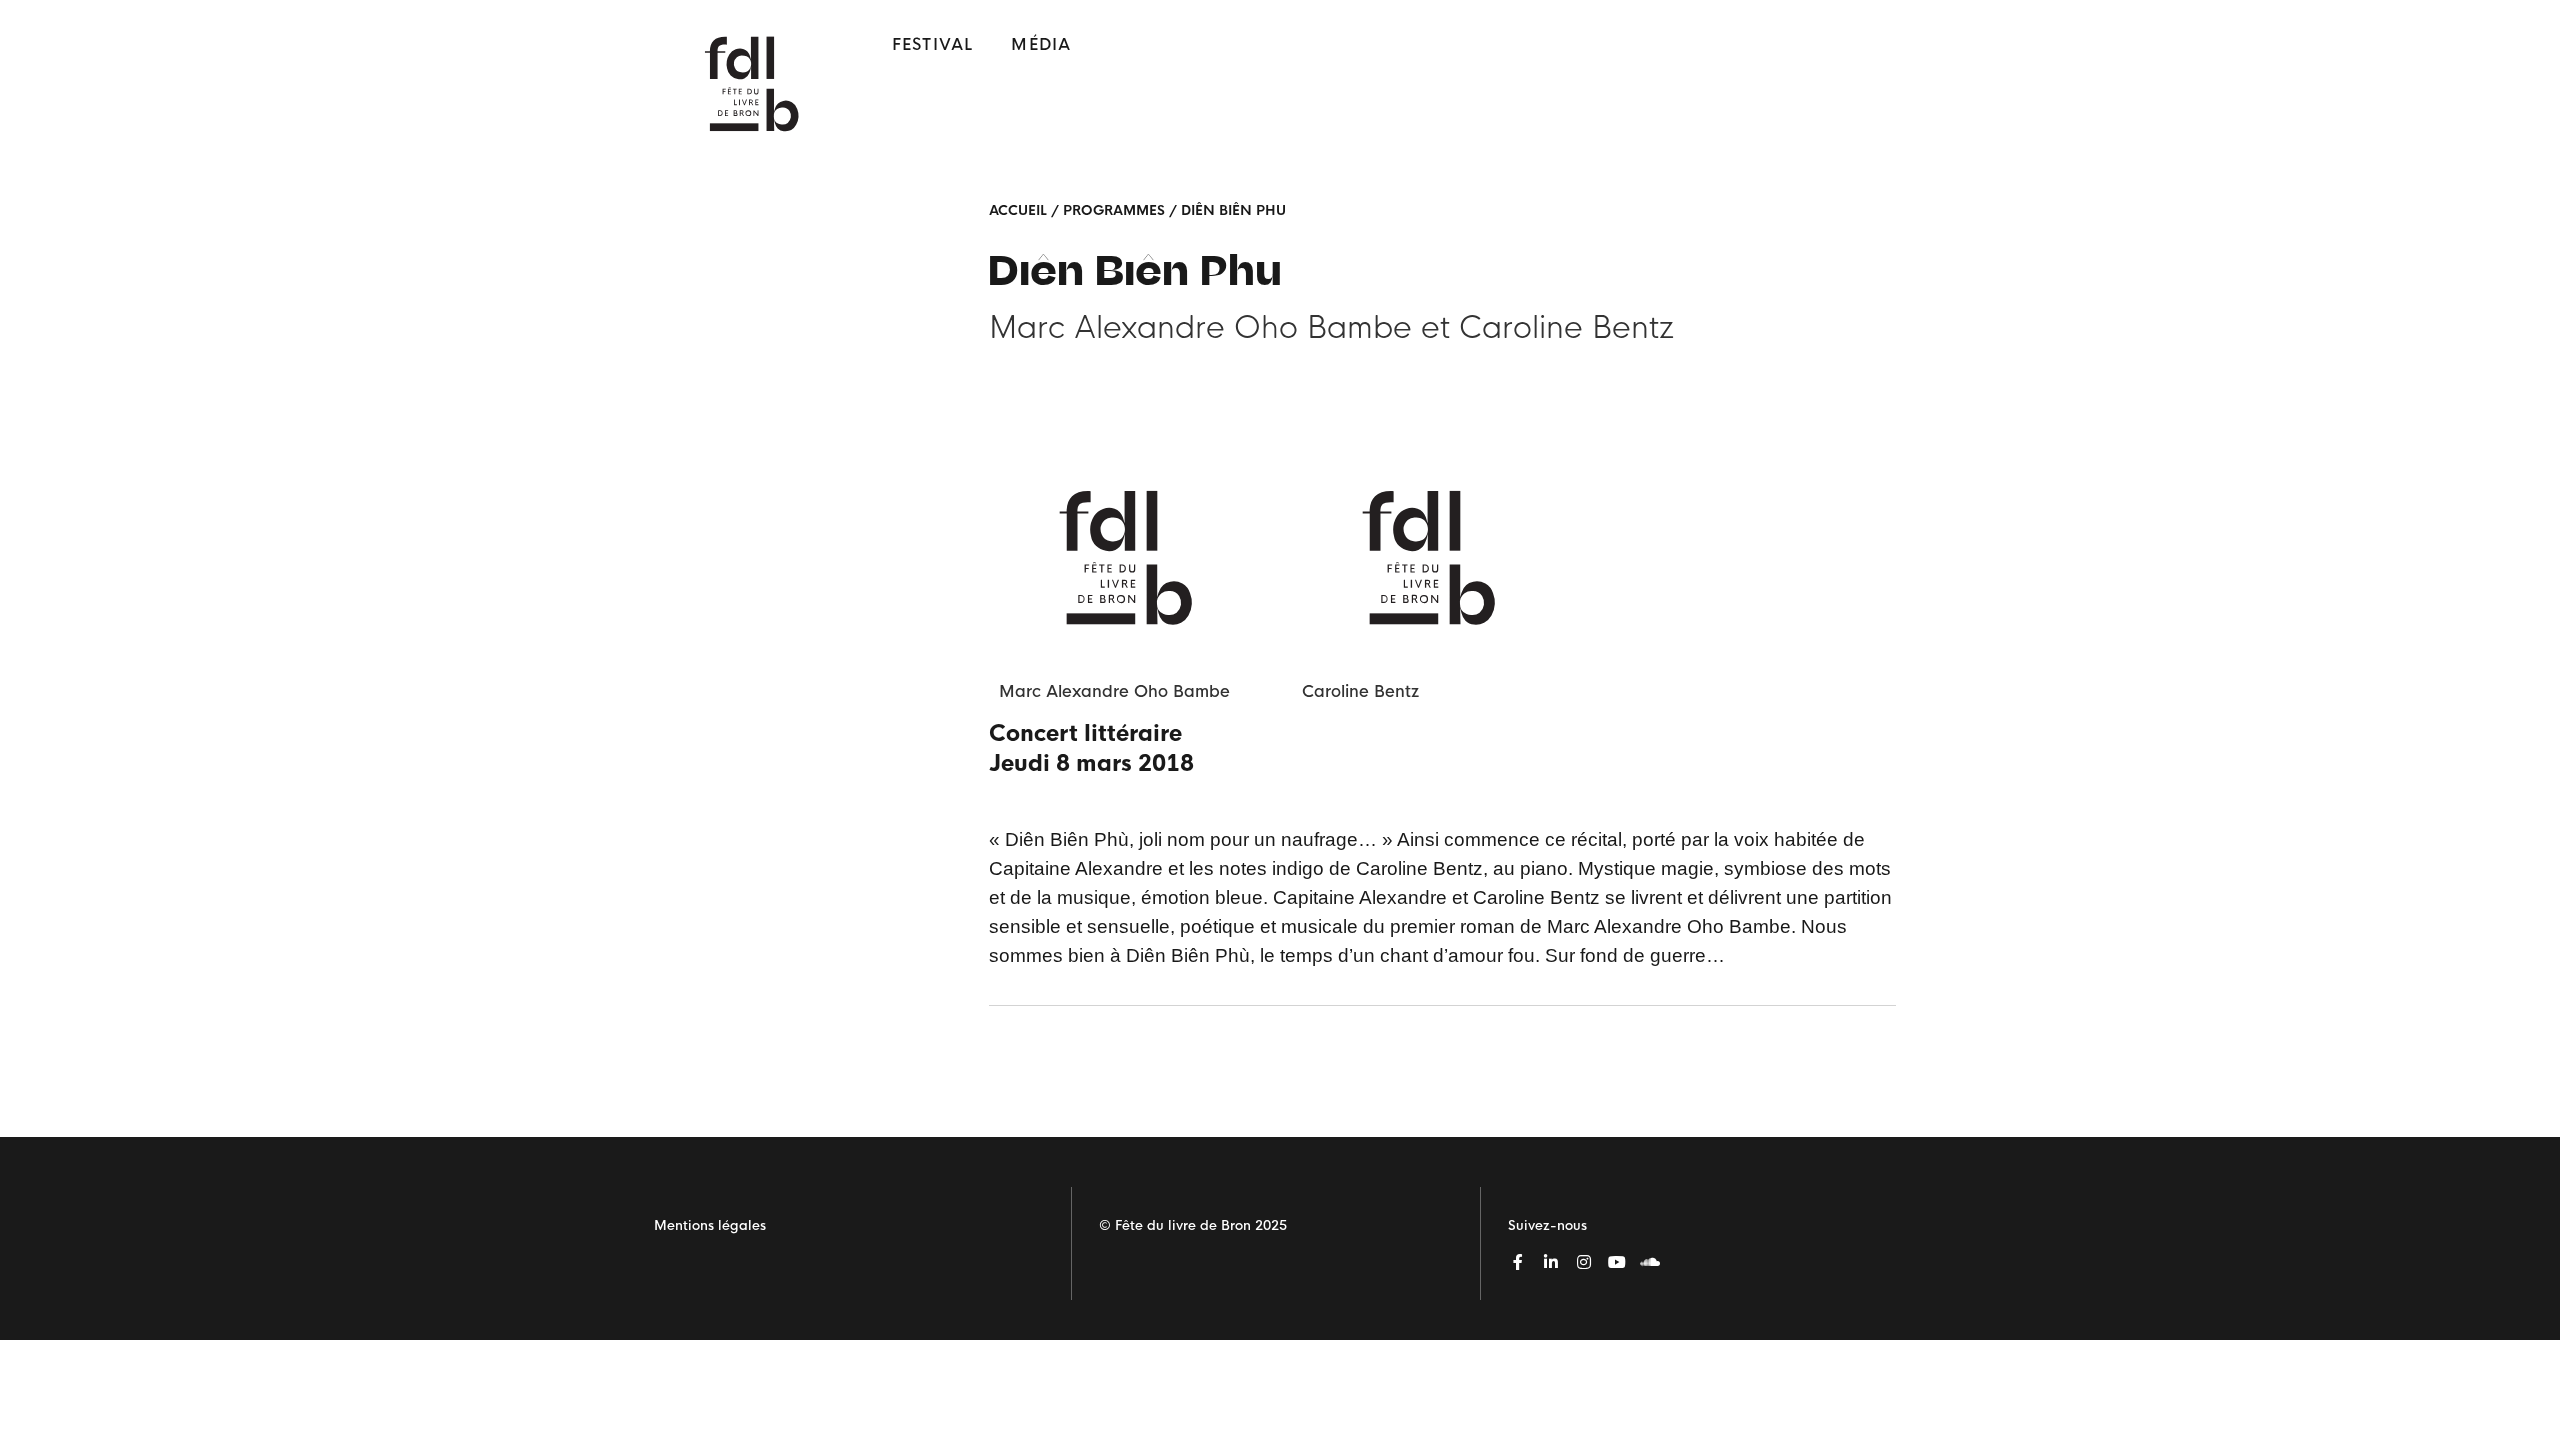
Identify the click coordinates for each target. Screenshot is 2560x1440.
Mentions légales (710, 1225)
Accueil (1018, 210)
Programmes (1114, 210)
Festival (933, 44)
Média (1041, 44)
